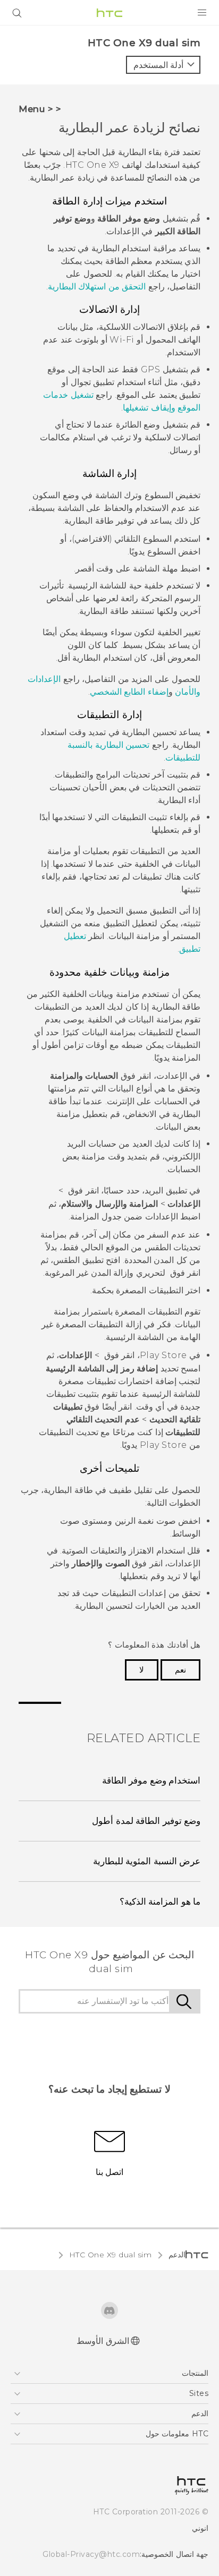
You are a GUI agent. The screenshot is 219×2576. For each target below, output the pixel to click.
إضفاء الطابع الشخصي (129, 692)
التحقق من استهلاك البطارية (97, 287)
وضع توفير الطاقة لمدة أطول (146, 1821)
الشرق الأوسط (103, 2341)
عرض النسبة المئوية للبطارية (147, 1861)
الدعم (177, 2255)
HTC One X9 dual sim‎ (111, 2255)
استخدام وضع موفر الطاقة (151, 1780)
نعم (180, 1670)
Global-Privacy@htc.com (91, 2554)
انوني (200, 2528)
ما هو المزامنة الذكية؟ (160, 1901)
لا (142, 1670)
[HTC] (109, 13)
